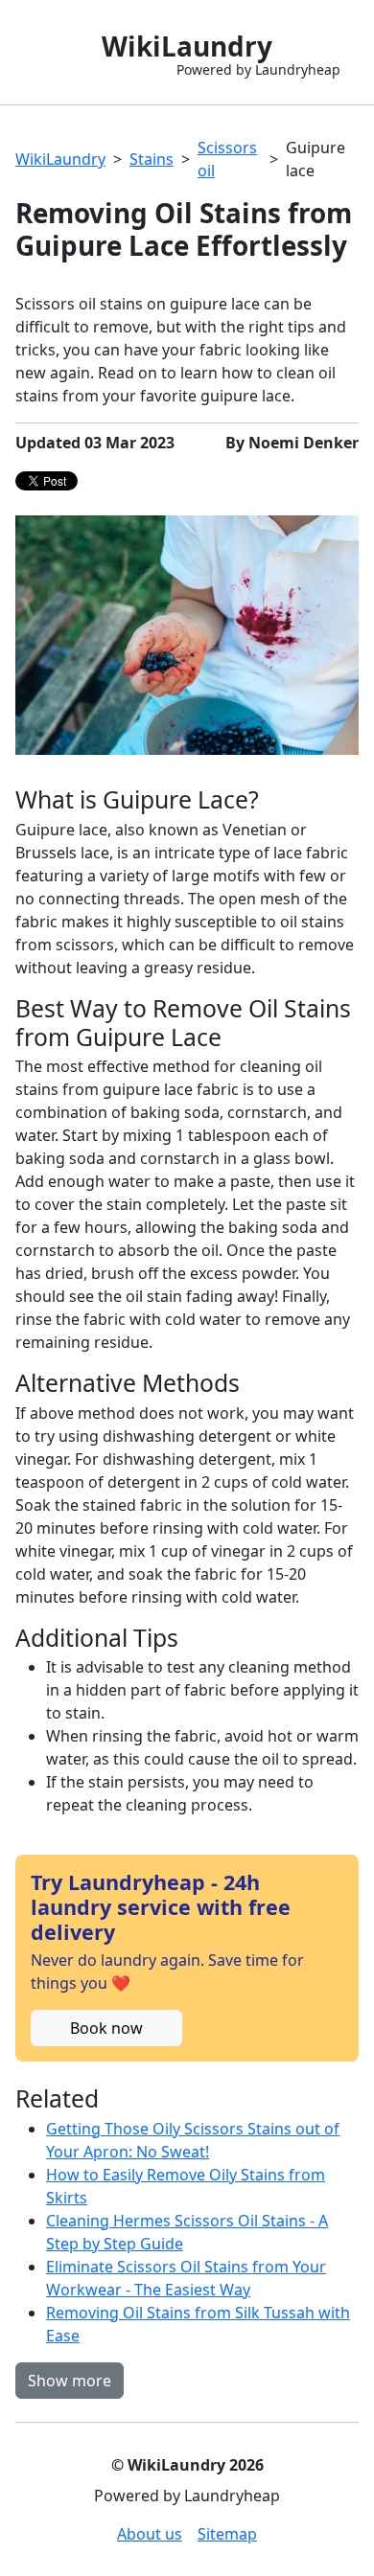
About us (150, 2534)
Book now (106, 2028)
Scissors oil (227, 159)
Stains (152, 159)
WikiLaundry (60, 159)
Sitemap (227, 2534)
